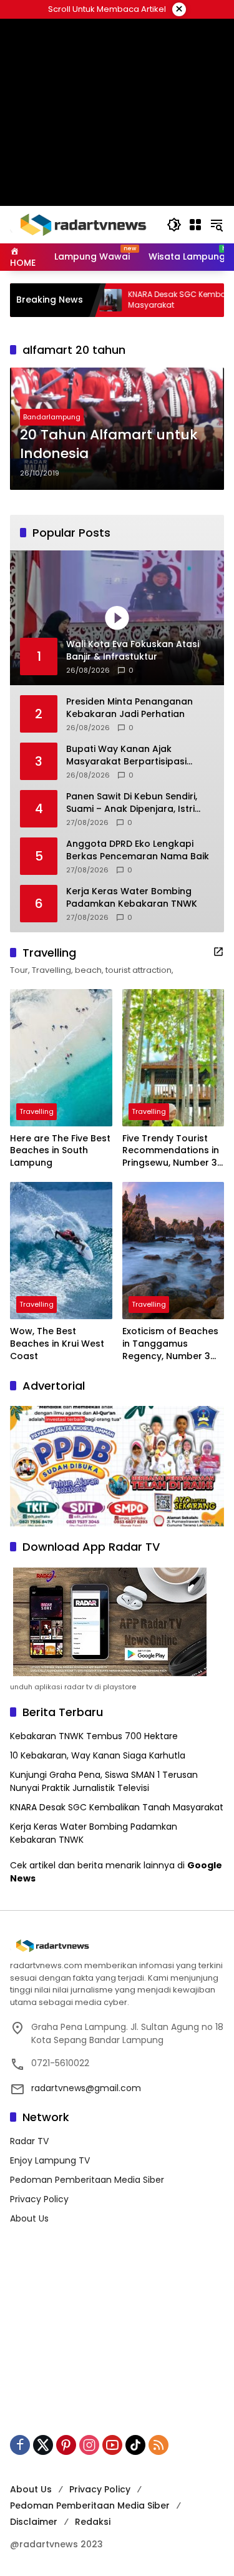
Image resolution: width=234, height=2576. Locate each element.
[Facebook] (20, 2445)
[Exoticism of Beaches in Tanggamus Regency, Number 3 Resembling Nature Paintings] (173, 1251)
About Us (29, 2218)
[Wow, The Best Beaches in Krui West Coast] (61, 1251)
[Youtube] (112, 2445)
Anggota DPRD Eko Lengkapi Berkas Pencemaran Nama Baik (138, 850)
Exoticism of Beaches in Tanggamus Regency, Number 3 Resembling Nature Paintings (170, 1344)
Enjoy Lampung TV (50, 2160)
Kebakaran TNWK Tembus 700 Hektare (94, 1736)
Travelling (37, 1111)
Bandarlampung (52, 417)
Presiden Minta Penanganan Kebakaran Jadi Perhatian (129, 708)
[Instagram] (89, 2445)
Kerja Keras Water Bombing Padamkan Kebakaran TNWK (132, 898)
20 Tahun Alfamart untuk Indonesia (109, 445)
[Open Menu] (195, 225)
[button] (174, 225)
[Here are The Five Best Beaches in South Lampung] (61, 1058)
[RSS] (158, 2445)
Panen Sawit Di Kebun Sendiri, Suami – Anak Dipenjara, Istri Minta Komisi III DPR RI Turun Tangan (132, 803)
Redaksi (93, 2522)
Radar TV (29, 2141)
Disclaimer (34, 2522)
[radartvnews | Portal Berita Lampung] (82, 224)
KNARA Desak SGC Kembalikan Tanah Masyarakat (117, 1807)
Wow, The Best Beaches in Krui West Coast (57, 1344)
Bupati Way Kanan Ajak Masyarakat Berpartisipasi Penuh (126, 755)
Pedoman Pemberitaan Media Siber (87, 2180)
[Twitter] (43, 2445)
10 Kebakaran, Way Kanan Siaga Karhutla (98, 1755)
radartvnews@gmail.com (86, 2088)
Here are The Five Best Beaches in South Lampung (60, 1151)
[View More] (218, 952)
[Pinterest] (66, 2445)
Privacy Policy (39, 2199)
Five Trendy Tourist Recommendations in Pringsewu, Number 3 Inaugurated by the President (171, 1151)
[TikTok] (135, 2445)
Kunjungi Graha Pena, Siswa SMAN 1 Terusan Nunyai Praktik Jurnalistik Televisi (104, 1781)
